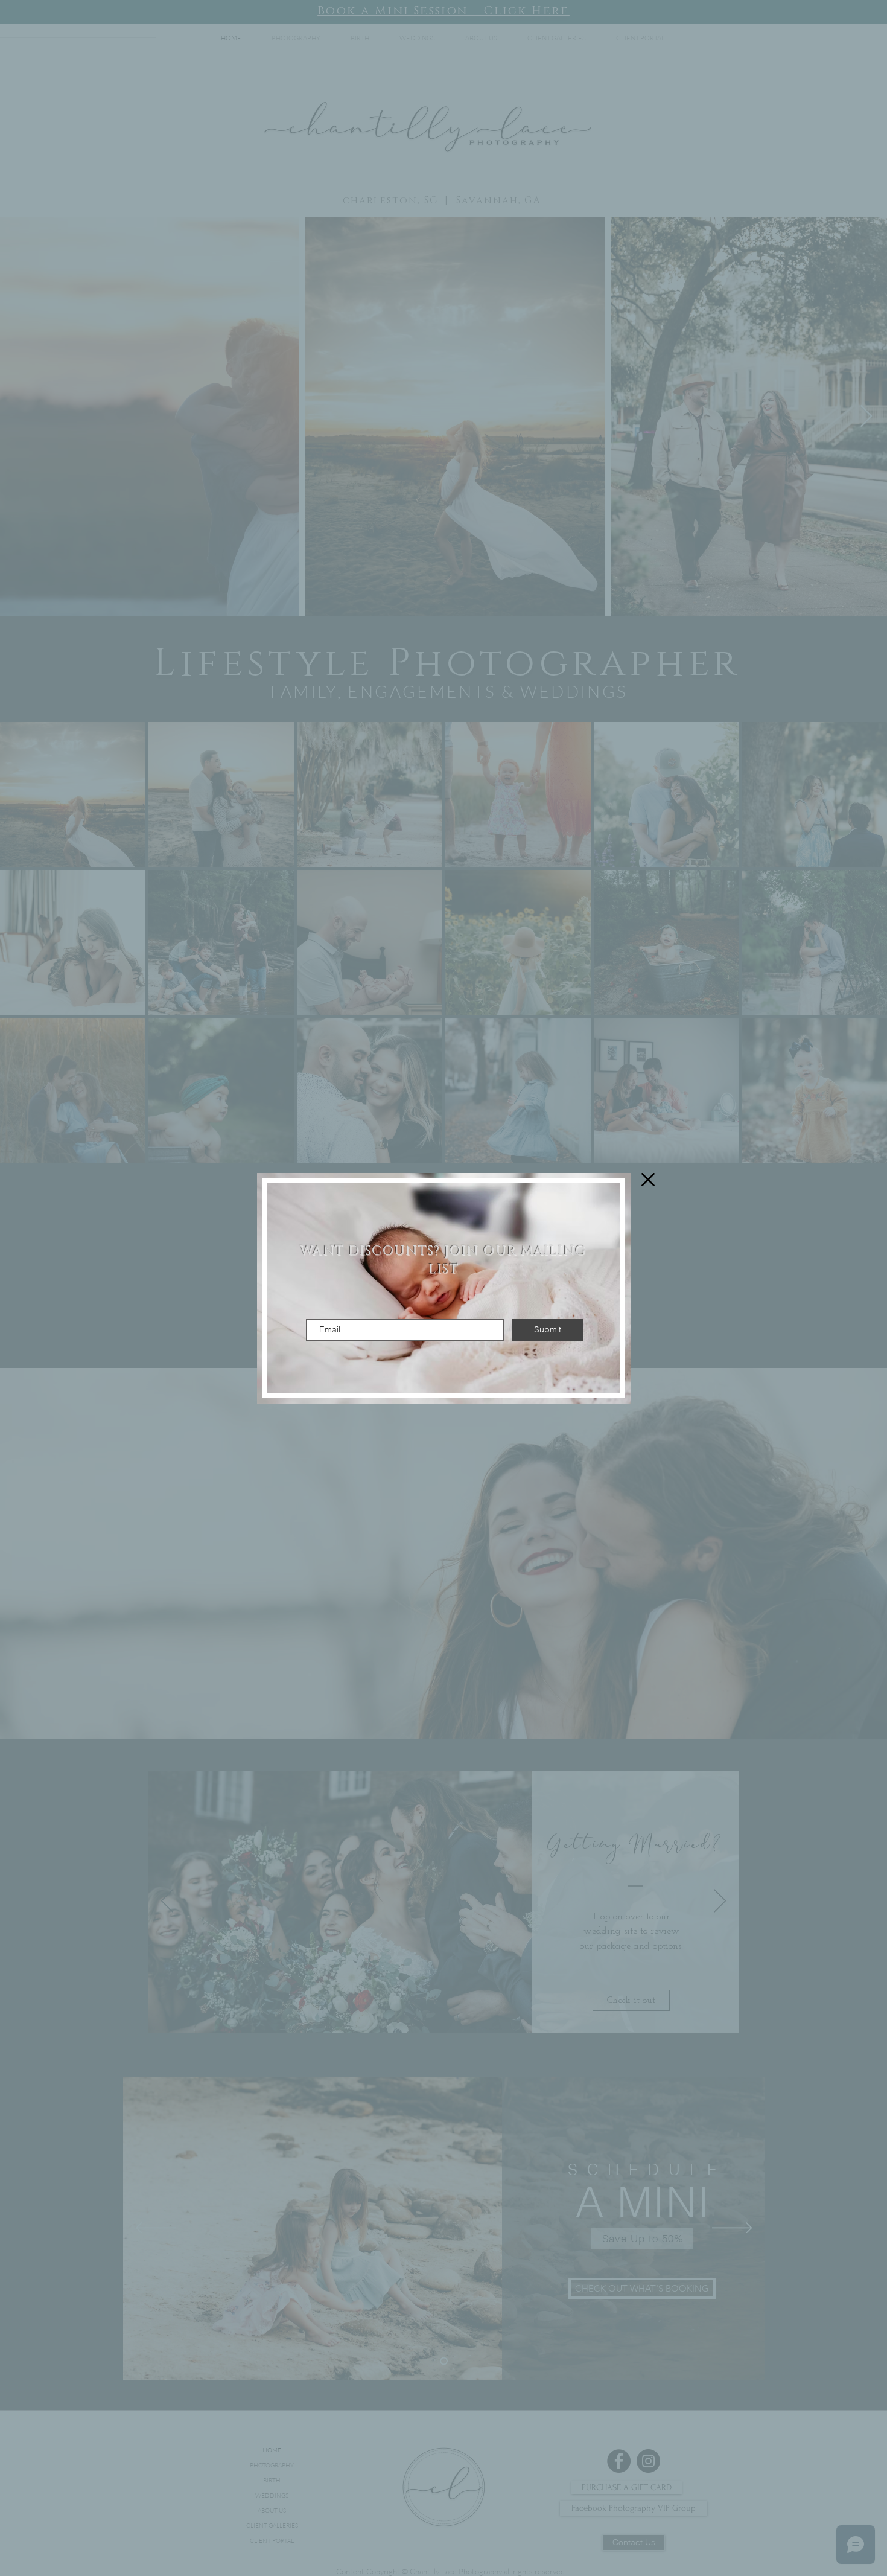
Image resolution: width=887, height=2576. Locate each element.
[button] (648, 1180)
